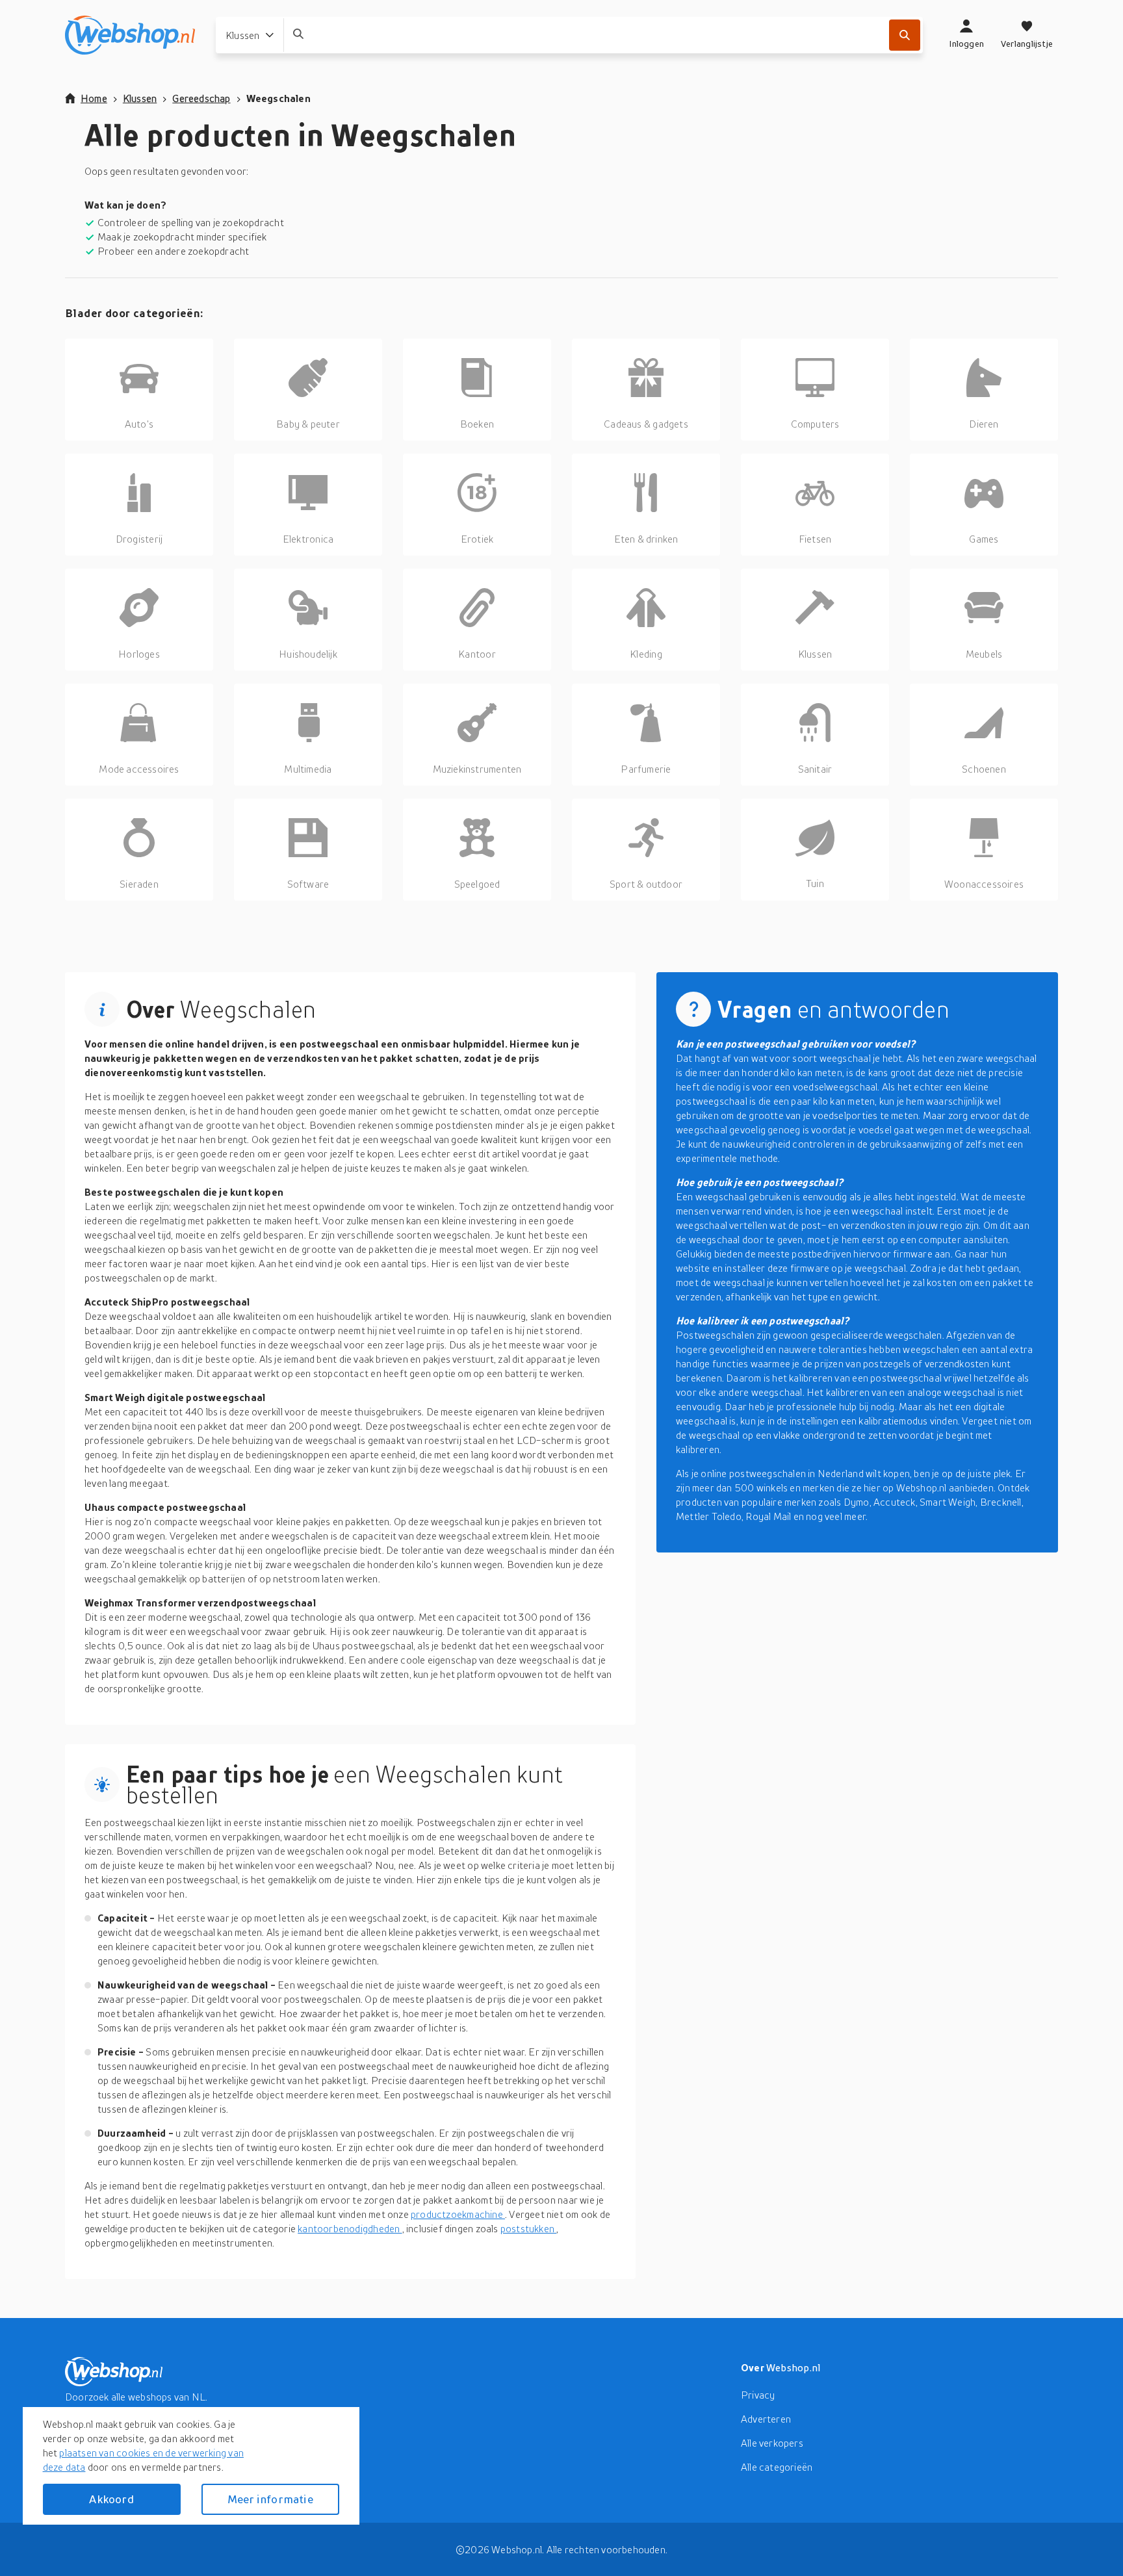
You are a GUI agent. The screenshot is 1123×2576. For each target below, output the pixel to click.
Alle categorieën (777, 2467)
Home (94, 98)
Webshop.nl (794, 2367)
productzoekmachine (458, 2214)
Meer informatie (270, 2499)
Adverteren (766, 2419)
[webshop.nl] (130, 35)
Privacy (758, 2395)
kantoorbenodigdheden (350, 2228)
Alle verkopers (772, 2443)
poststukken (529, 2228)
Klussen (140, 98)
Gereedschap (201, 98)
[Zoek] (905, 35)
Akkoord (111, 2499)
